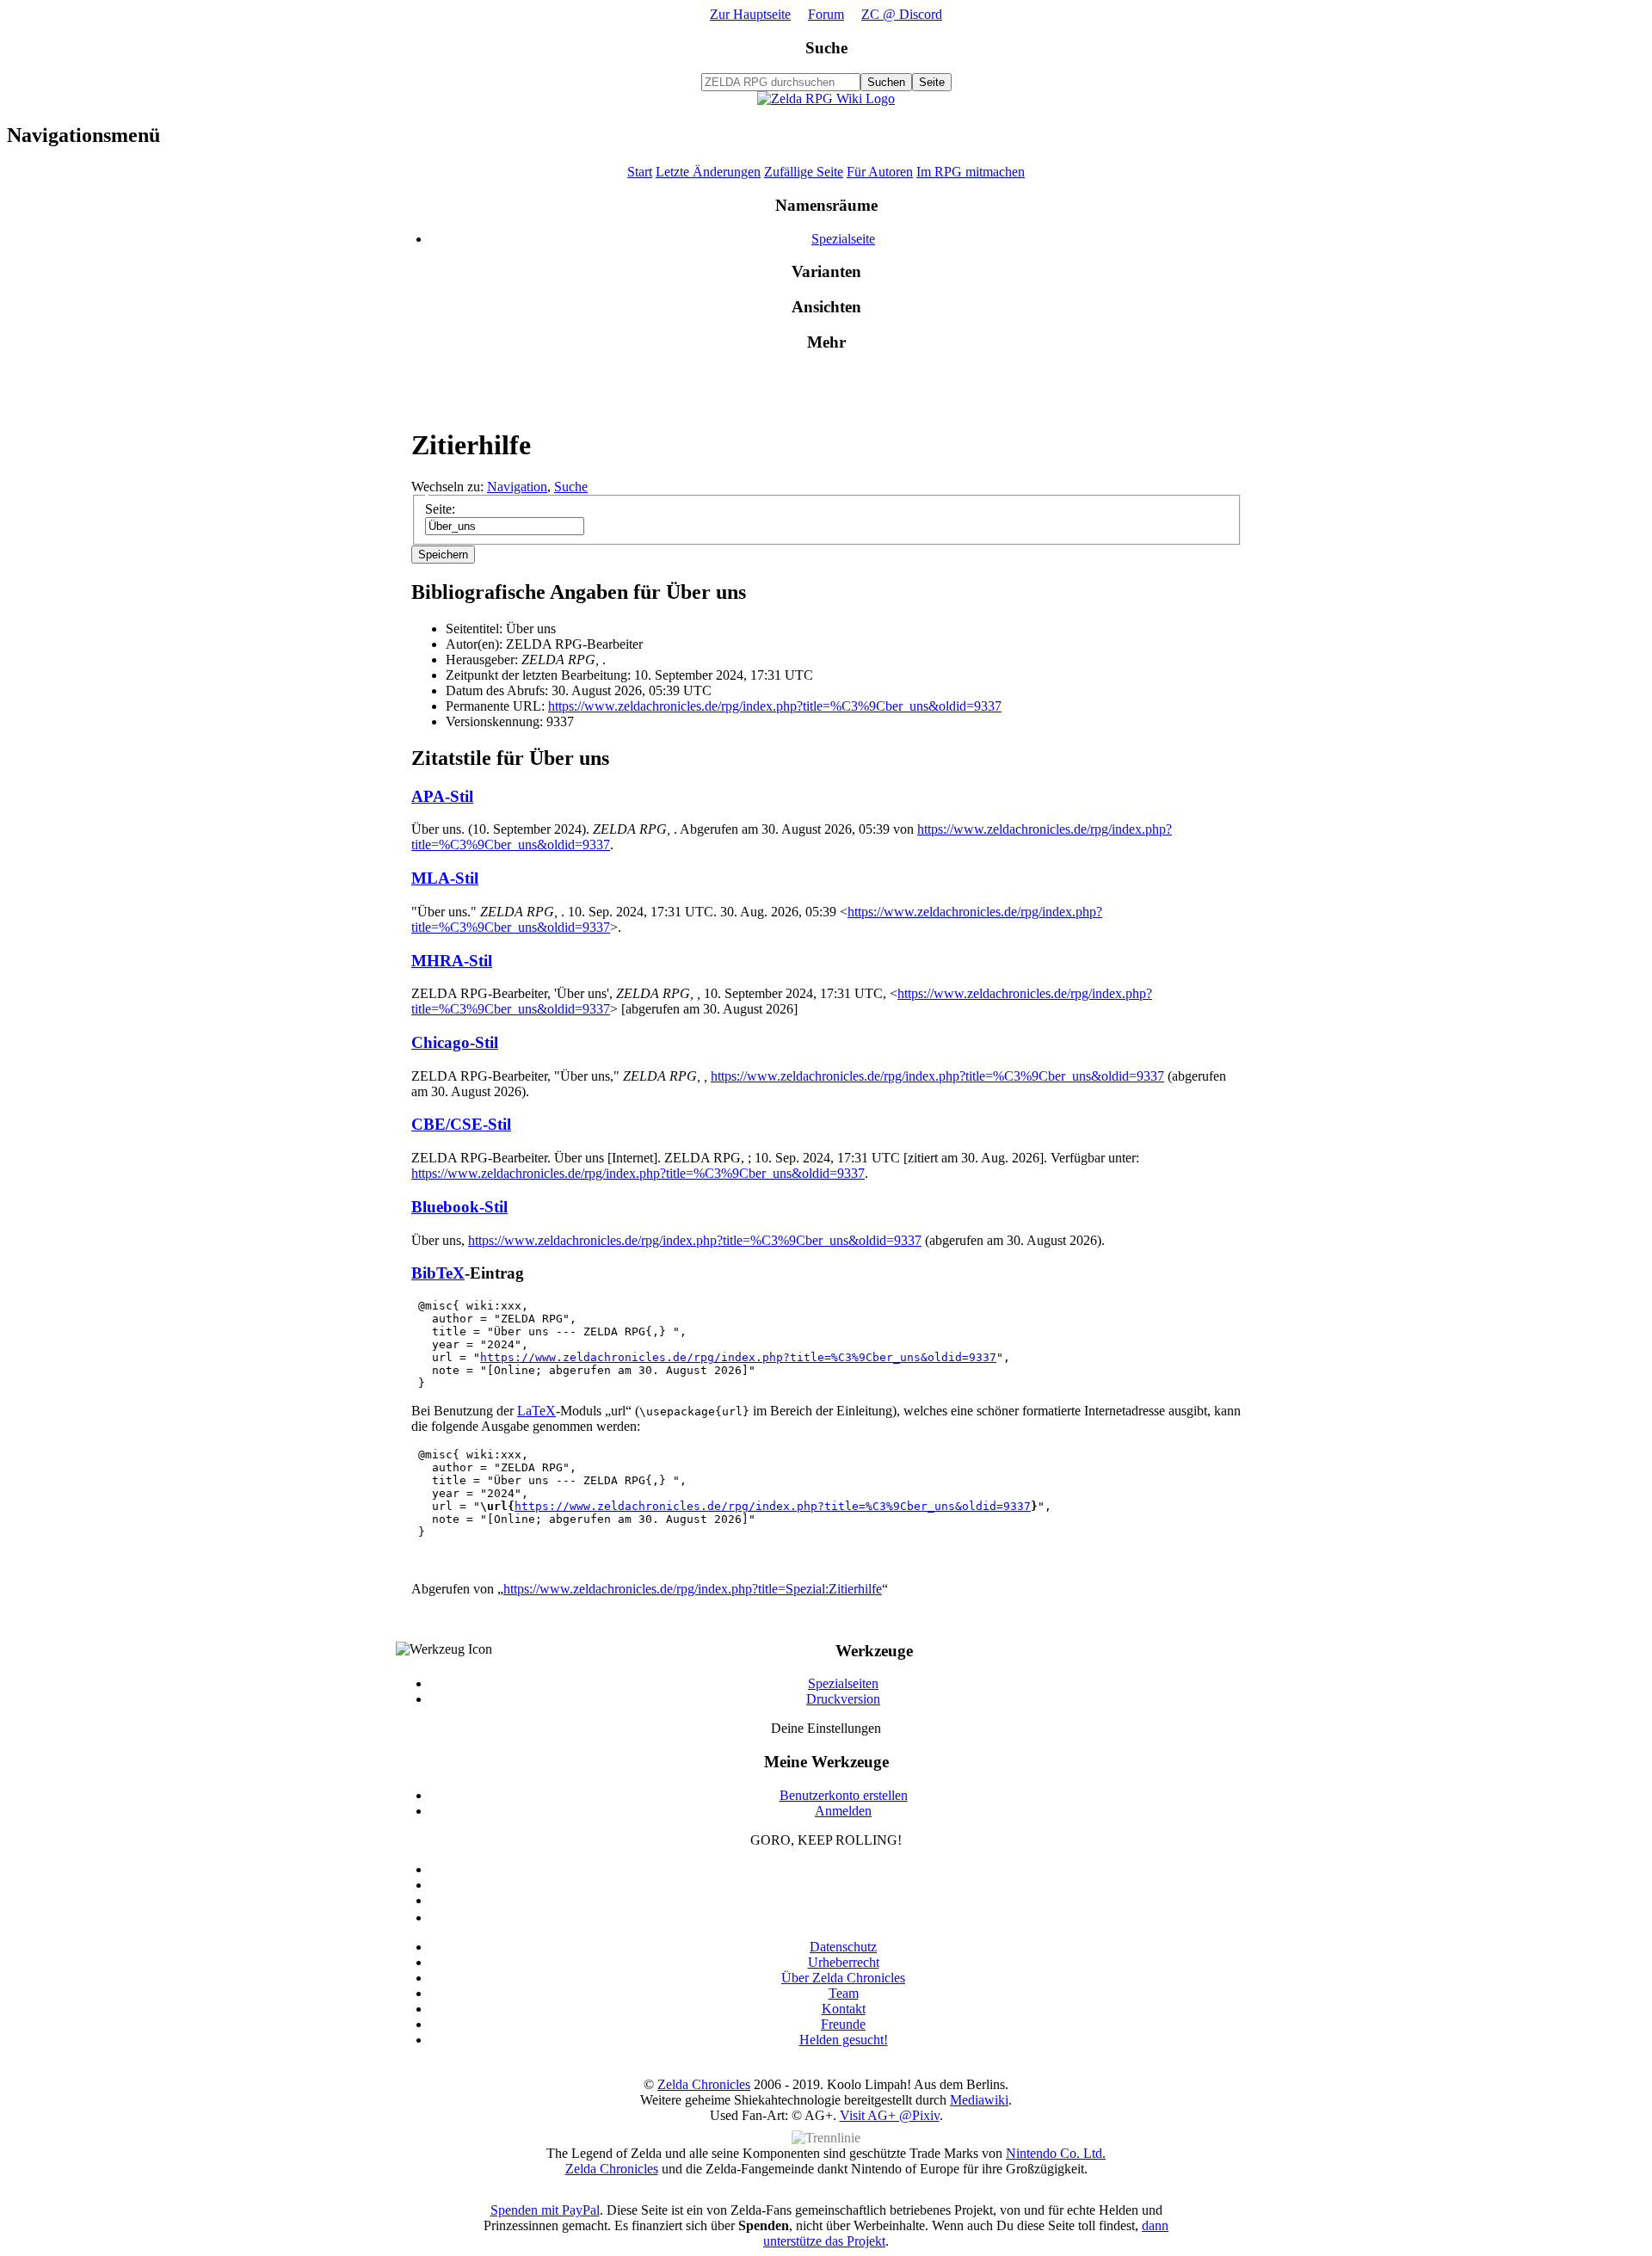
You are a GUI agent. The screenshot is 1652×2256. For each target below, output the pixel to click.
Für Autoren (880, 172)
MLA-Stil (445, 878)
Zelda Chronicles (704, 2084)
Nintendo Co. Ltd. (1056, 2153)
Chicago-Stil (455, 1042)
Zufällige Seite (804, 172)
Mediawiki (979, 2100)
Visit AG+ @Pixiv (890, 2115)
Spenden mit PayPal (545, 2210)
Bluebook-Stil (459, 1207)
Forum (826, 14)
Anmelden (843, 1811)
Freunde (843, 2024)
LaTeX (536, 1411)
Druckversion (843, 1699)
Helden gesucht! (844, 2040)
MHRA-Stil (452, 961)
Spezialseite (843, 239)
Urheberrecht (844, 1962)
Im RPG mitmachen (971, 172)
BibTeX (438, 1273)
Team (844, 1993)
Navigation (517, 487)
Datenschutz (843, 1947)
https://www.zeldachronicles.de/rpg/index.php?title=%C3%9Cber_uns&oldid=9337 (775, 706)
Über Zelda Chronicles (843, 1978)
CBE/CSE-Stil (461, 1124)
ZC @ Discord (902, 14)
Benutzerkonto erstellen (844, 1795)
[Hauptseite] (826, 99)
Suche (826, 48)
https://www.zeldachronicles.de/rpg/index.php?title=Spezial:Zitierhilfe (693, 1589)
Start (640, 172)
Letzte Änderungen (708, 172)
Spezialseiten (843, 1683)
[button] (443, 555)
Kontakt (844, 2009)
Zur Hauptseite (750, 14)
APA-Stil (442, 796)
